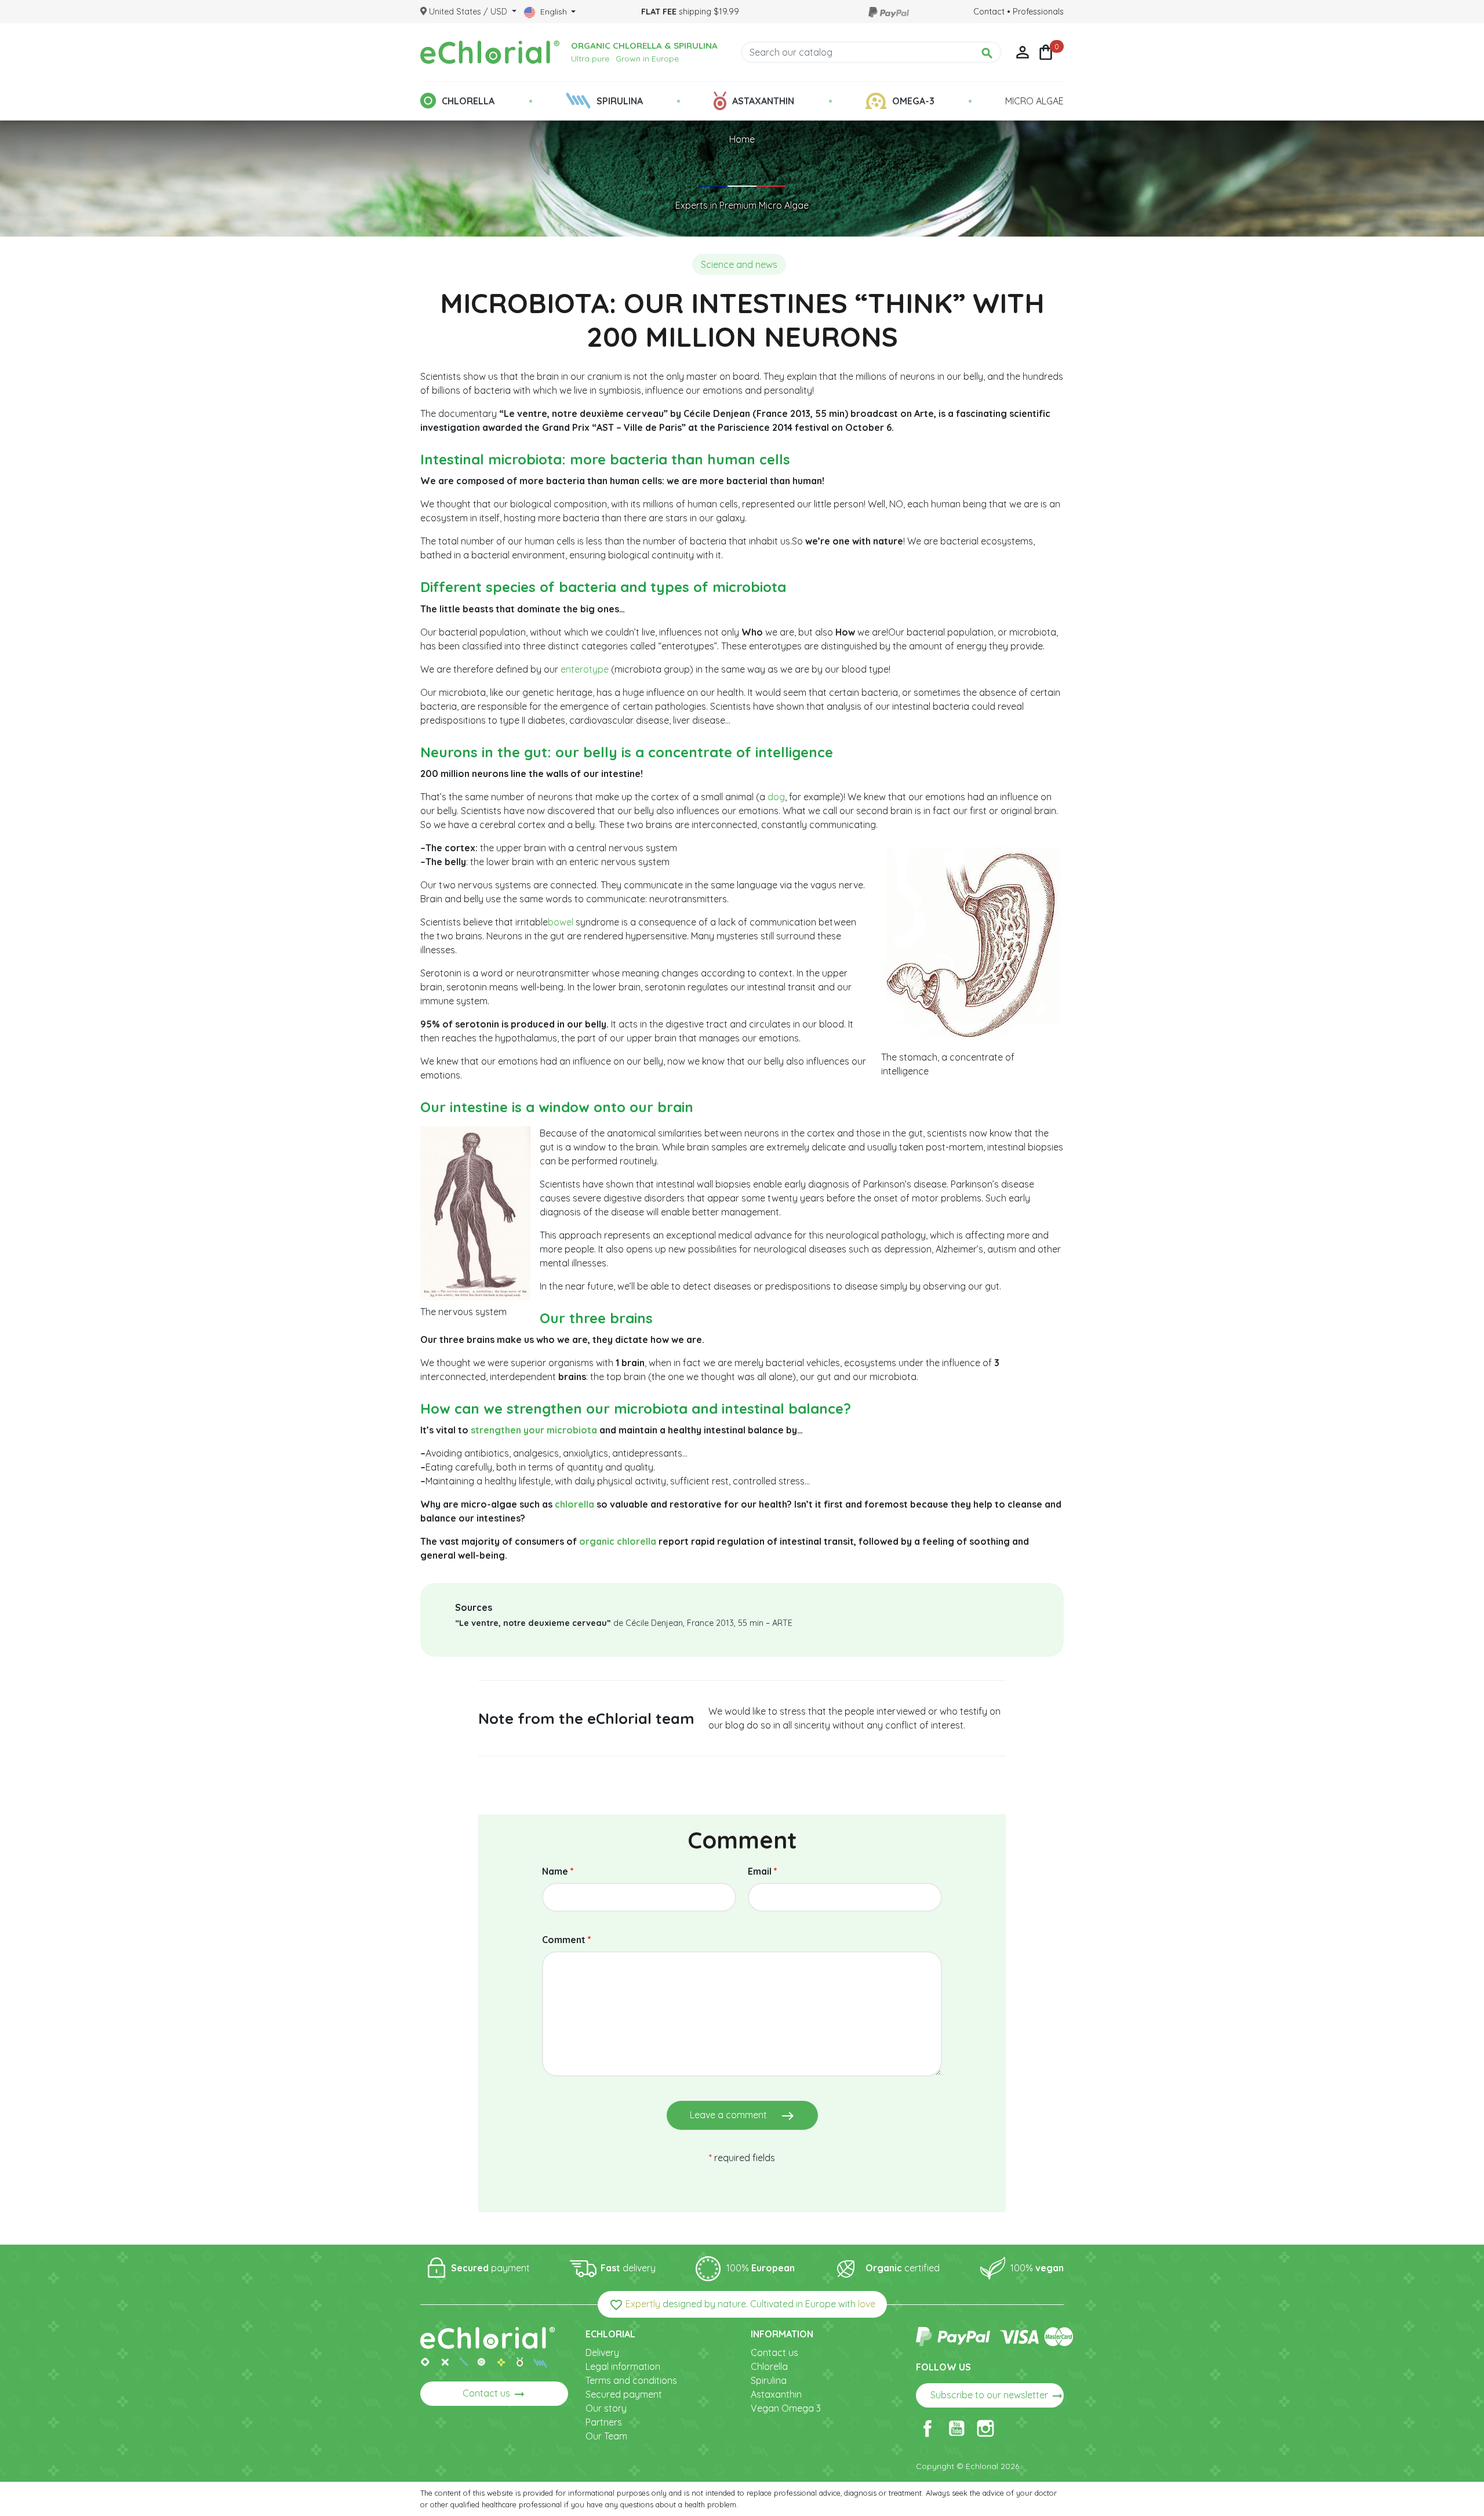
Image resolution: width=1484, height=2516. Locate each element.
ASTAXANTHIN (763, 101)
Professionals (1038, 12)
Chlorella (769, 2366)
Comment (567, 1940)
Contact (989, 12)
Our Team (606, 2436)
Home (742, 139)
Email (763, 1871)
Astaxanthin (776, 2394)
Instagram (985, 2428)
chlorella (574, 1504)
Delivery (602, 2352)
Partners (604, 2422)
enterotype (585, 669)
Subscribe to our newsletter (997, 2396)
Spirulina (769, 2380)
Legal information (623, 2366)
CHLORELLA (468, 101)
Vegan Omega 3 (786, 2408)
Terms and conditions (631, 2380)
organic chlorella (618, 1541)
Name (558, 1871)
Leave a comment (742, 2116)
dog (776, 797)
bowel (561, 922)
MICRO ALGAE (1034, 101)
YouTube (956, 2428)
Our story (606, 2408)
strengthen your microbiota (534, 1430)
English (554, 12)
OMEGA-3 (913, 101)
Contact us (494, 2394)
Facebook (927, 2428)
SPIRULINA (620, 101)
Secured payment (624, 2394)
